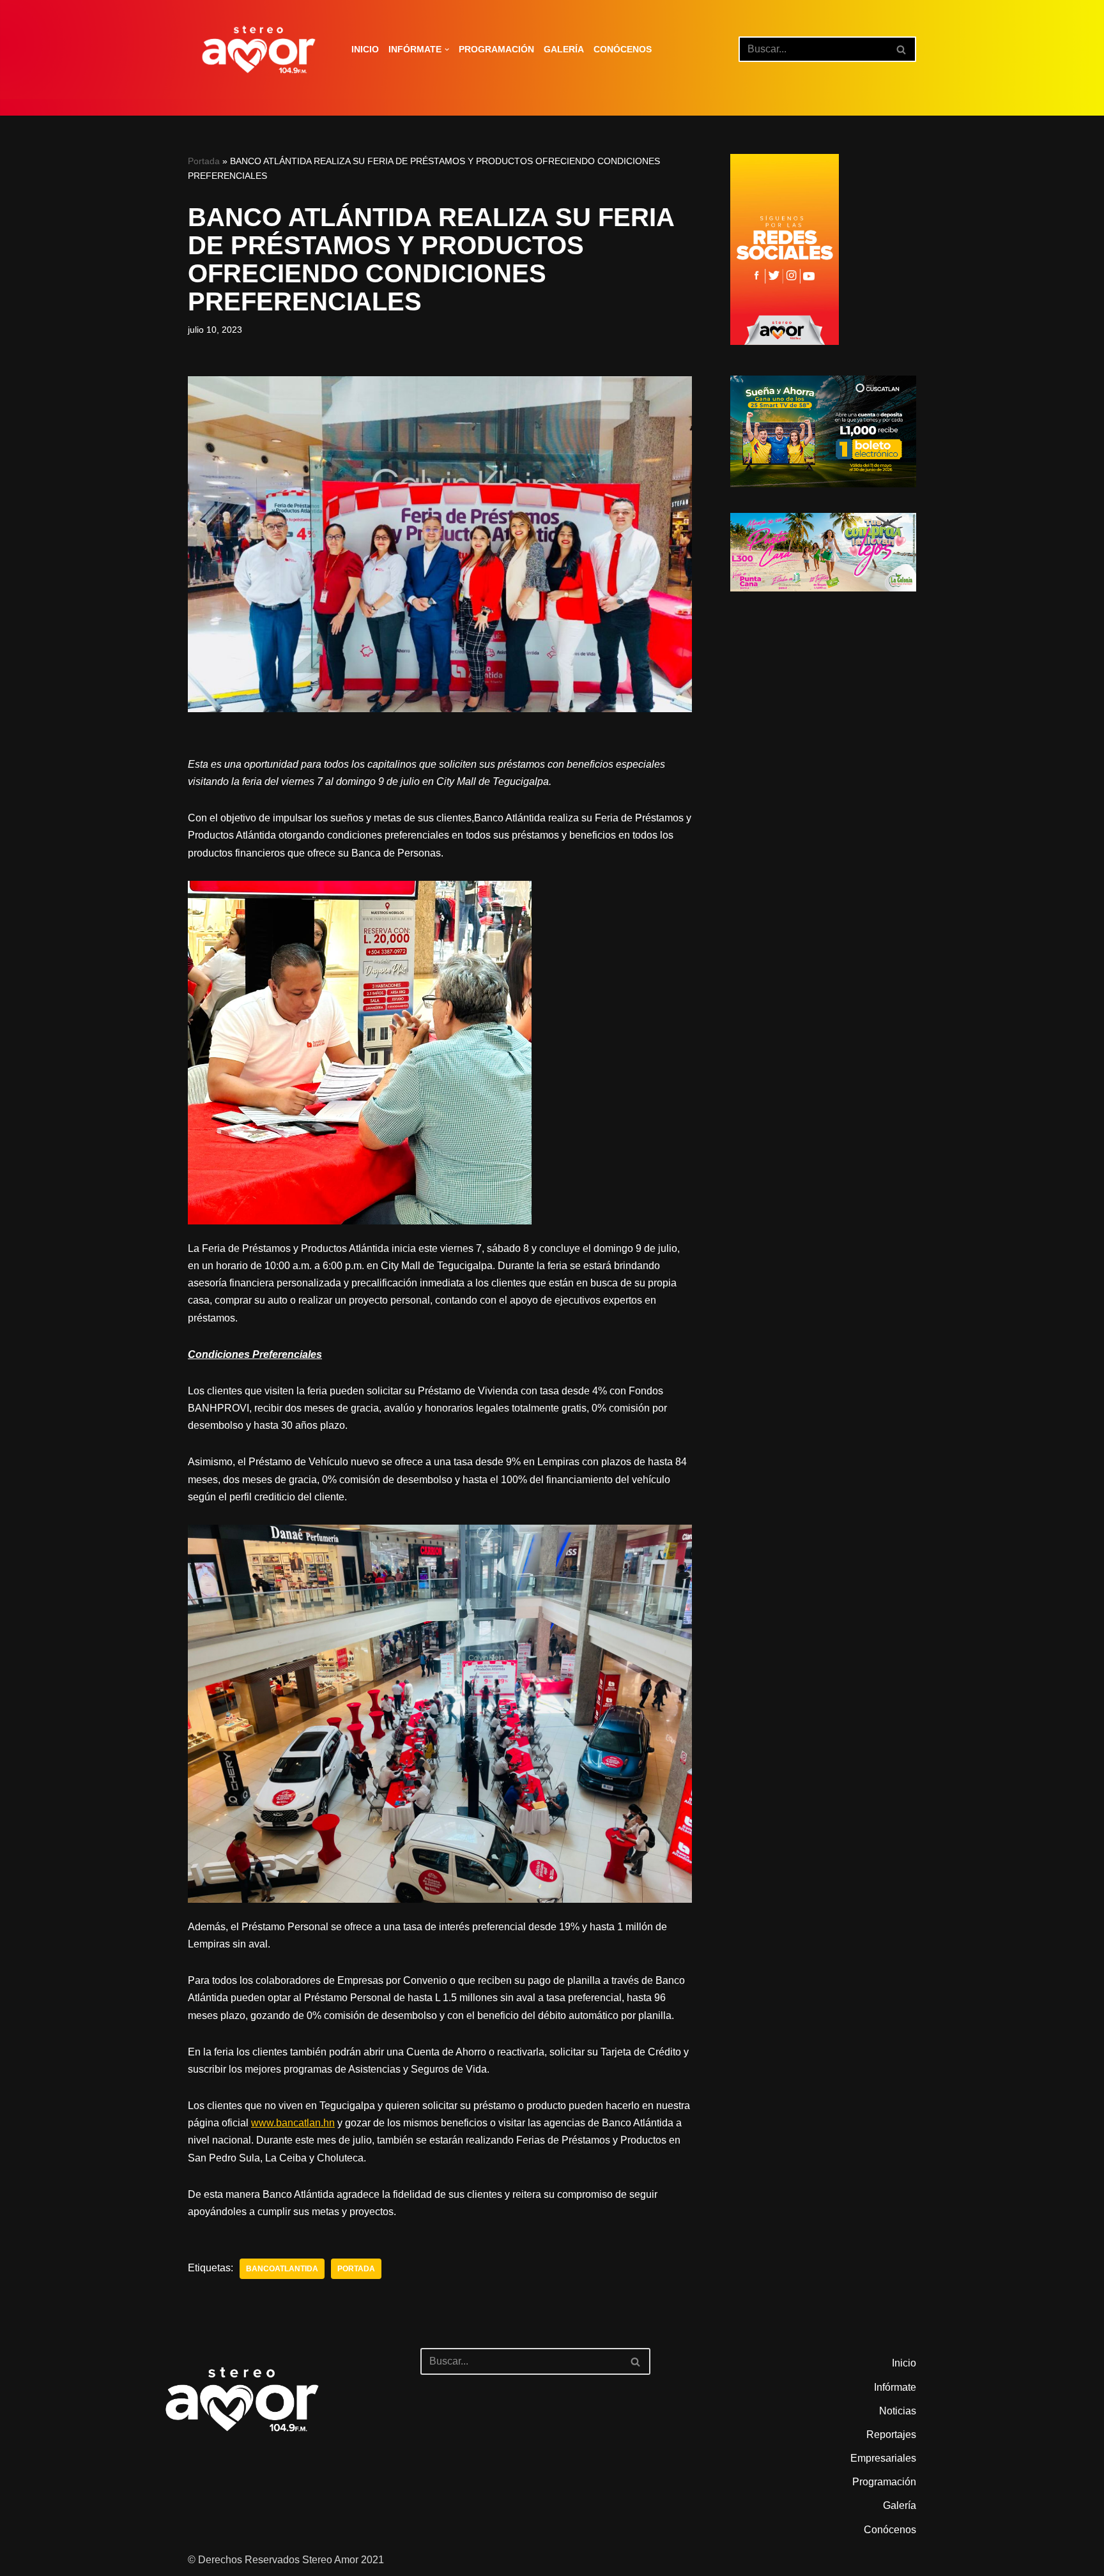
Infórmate (895, 2387)
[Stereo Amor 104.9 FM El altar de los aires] (259, 50)
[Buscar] (902, 49)
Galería (564, 49)
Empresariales (883, 2458)
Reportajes (891, 2435)
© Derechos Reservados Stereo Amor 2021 (286, 2560)
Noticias (898, 2411)
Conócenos (623, 49)
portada (356, 2269)
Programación (496, 49)
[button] (447, 50)
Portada (204, 161)
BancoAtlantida (282, 2269)
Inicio (365, 49)
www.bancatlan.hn (293, 2123)
